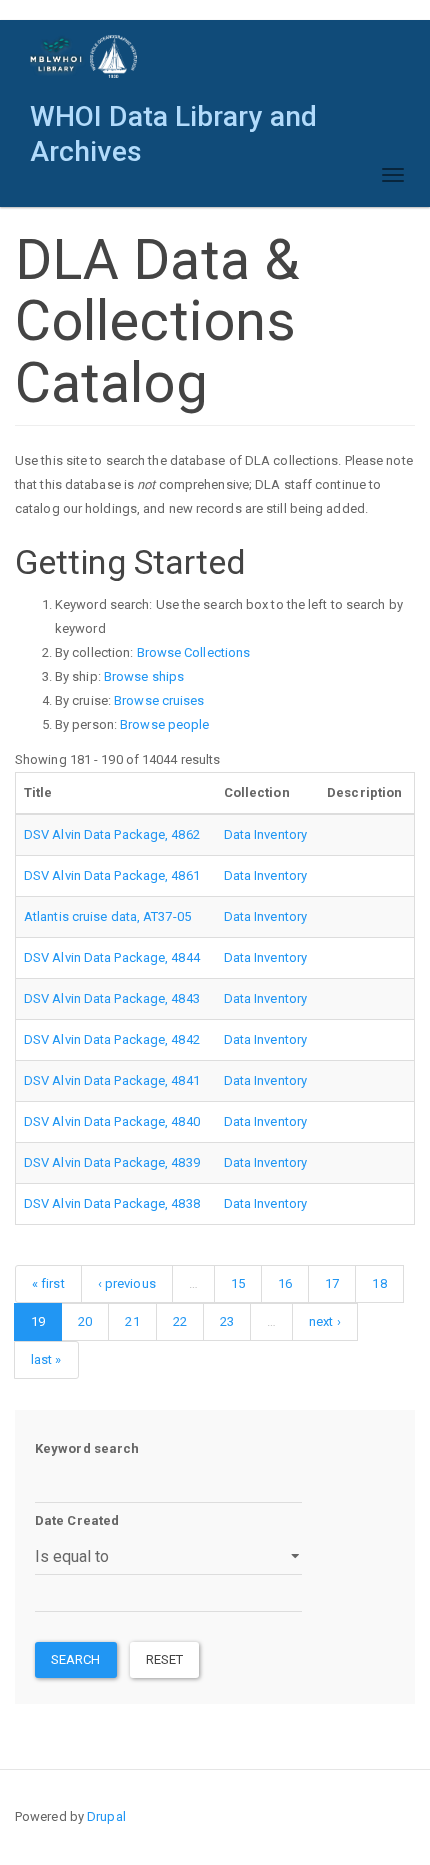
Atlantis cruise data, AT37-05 (107, 916)
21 (132, 1321)
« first (48, 1283)
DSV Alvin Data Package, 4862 (112, 834)
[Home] (84, 56)
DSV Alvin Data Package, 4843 (112, 998)
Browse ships (144, 676)
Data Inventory (265, 834)
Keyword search (87, 1448)
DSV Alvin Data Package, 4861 (112, 875)
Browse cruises (159, 700)
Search (76, 1659)
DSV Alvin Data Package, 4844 (112, 957)
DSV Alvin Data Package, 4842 (112, 1039)
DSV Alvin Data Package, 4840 (112, 1121)
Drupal (106, 1816)
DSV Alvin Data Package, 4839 (112, 1162)
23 (227, 1321)
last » (46, 1359)
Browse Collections (194, 652)
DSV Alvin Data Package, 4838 (112, 1203)
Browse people (164, 724)
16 (285, 1283)
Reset (165, 1659)
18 (379, 1283)
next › (325, 1321)
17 (332, 1283)
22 (180, 1321)
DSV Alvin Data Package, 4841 (112, 1080)
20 (85, 1321)
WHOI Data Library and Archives (173, 121)
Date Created (77, 1520)
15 (238, 1283)
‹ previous (127, 1283)
